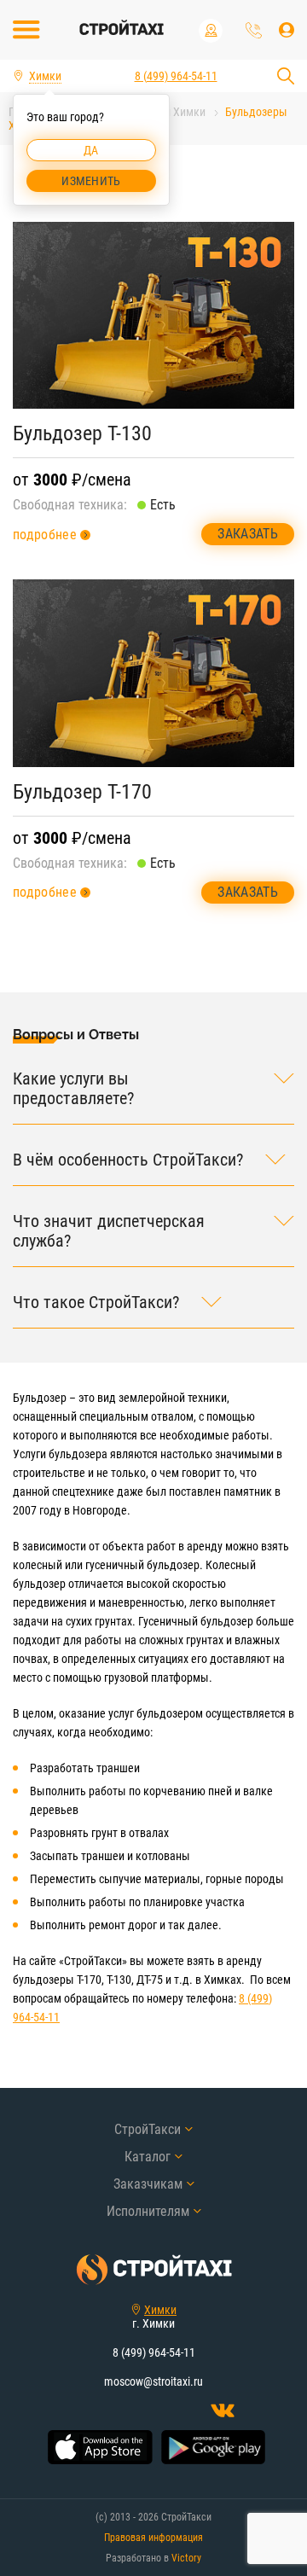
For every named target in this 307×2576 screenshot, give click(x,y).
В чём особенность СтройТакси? (128, 1160)
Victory (186, 2558)
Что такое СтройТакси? (96, 1303)
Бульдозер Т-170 (82, 792)
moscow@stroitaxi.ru (153, 2381)
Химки (160, 2310)
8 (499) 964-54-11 (254, 30)
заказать (248, 534)
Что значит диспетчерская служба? (109, 1231)
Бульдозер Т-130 (82, 433)
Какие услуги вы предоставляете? (73, 1089)
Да (91, 150)
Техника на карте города (211, 31)
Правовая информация (153, 2538)
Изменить (91, 181)
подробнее (45, 535)
